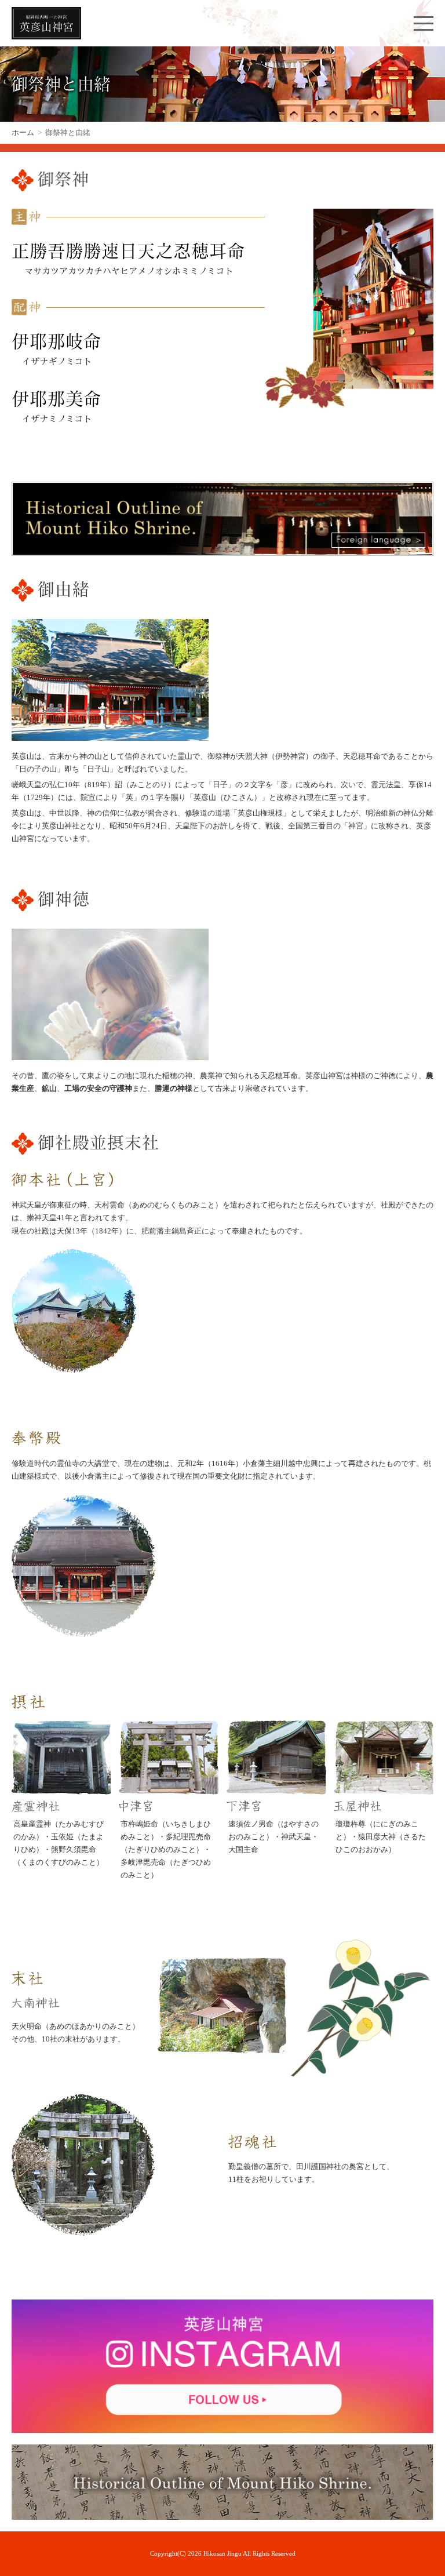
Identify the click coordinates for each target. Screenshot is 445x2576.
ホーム (23, 132)
